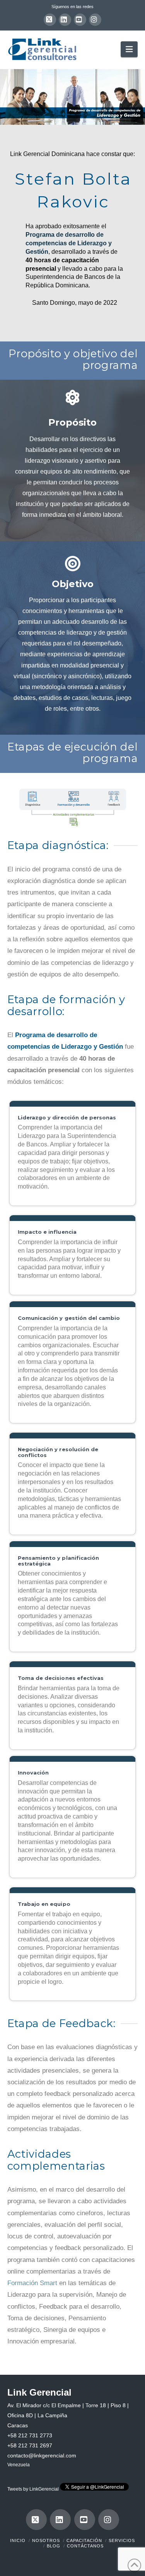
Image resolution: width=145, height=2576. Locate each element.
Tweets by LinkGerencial (33, 2489)
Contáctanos (85, 2546)
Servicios (122, 2540)
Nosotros (46, 2540)
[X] (50, 20)
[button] (129, 49)
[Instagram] (95, 20)
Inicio (18, 2540)
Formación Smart (32, 2283)
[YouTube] (80, 20)
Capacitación (84, 2540)
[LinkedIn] (65, 20)
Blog (54, 2546)
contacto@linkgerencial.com (42, 2455)
